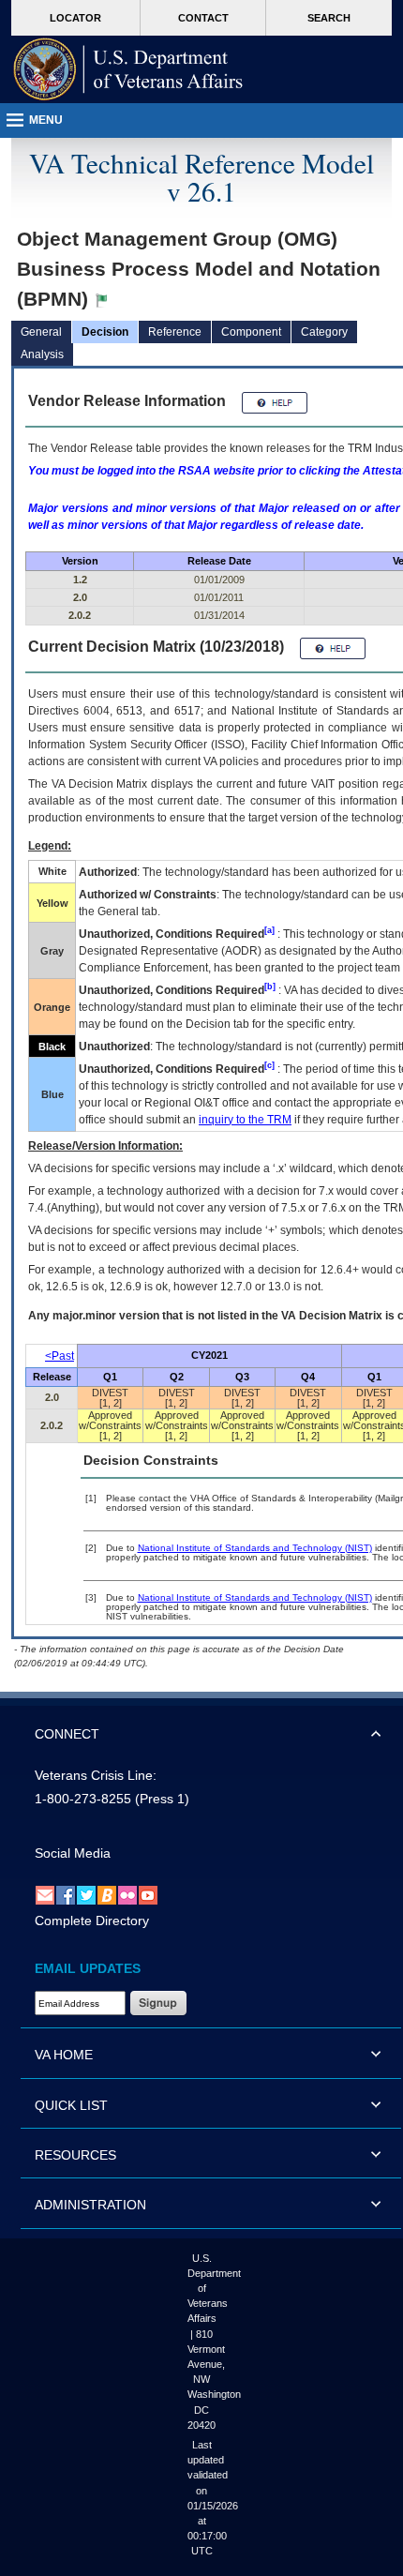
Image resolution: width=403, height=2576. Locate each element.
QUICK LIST (71, 2105)
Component (251, 332)
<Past (60, 1356)
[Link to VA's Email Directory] (45, 1894)
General (41, 332)
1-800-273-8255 (83, 1799)
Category (324, 332)
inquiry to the (245, 1120)
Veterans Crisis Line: (96, 1775)
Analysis (42, 354)
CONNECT (67, 1734)
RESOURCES (75, 2155)
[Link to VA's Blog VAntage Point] (107, 1894)
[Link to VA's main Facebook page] (66, 1894)
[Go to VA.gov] (128, 69)
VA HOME (64, 2055)
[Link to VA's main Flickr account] (127, 1894)
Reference (175, 332)
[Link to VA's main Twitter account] (86, 1894)
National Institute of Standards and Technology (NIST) (255, 1548)
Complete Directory (92, 1921)
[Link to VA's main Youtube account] (148, 1894)
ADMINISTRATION (90, 2205)
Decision (105, 332)
